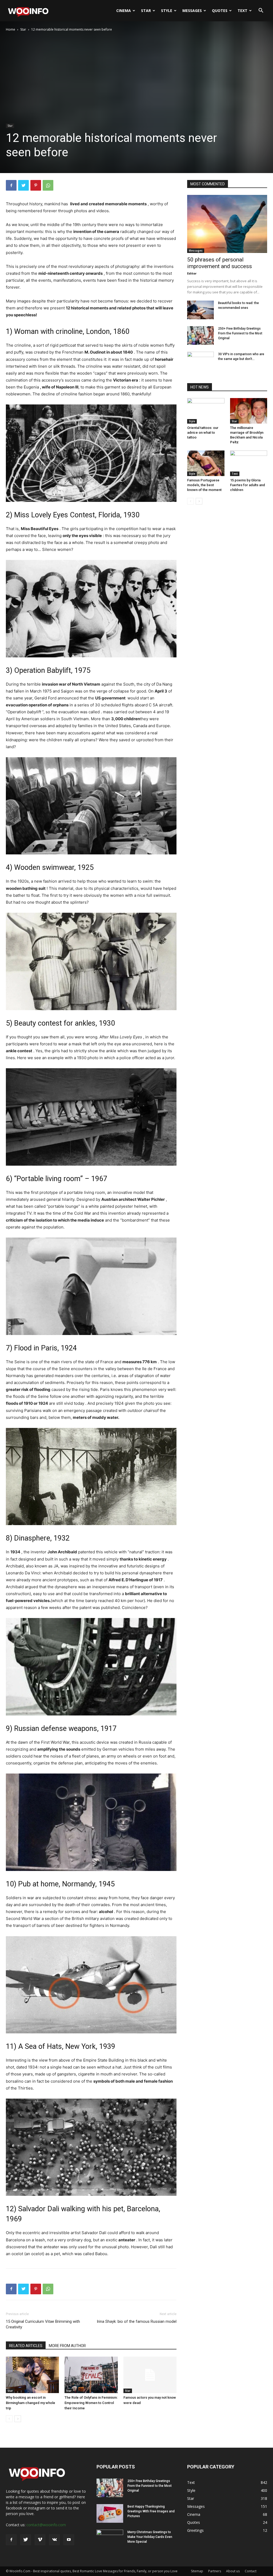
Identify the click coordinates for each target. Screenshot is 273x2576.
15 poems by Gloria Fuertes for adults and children (248, 485)
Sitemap (197, 2571)
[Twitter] (23, 185)
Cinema (124, 11)
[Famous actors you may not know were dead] (150, 2375)
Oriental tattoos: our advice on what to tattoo (203, 433)
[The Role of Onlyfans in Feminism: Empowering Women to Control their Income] (91, 2375)
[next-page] (18, 2419)
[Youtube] (69, 2540)
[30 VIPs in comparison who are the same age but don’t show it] (200, 361)
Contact (251, 2571)
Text (242, 11)
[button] (261, 11)
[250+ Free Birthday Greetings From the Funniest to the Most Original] (200, 335)
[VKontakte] (54, 2540)
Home (11, 29)
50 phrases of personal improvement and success (220, 263)
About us (233, 2571)
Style (167, 11)
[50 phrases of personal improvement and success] (227, 224)
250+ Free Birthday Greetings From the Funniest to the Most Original (240, 333)
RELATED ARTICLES (26, 2346)
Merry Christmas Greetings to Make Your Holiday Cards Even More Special (150, 2537)
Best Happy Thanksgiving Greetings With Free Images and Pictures (151, 2511)
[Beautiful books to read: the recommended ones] (200, 310)
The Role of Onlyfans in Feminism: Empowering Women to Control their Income (91, 2403)
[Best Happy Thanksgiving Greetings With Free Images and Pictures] (110, 2513)
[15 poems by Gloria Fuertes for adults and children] (249, 463)
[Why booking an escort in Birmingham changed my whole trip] (32, 2375)
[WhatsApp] (48, 185)
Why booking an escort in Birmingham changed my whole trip (31, 2403)
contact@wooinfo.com (46, 2525)
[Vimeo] (40, 2540)
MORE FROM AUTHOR (67, 2346)
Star (146, 11)
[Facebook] (11, 185)
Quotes (220, 11)
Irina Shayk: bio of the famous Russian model (137, 2321)
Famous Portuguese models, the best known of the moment (204, 485)
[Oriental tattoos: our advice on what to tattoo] (206, 411)
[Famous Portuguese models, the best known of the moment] (206, 463)
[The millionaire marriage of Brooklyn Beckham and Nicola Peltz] (249, 411)
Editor (192, 273)
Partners (215, 2571)
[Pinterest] (36, 185)
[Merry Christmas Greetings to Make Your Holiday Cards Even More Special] (110, 2539)
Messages (192, 11)
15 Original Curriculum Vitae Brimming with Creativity (43, 2324)
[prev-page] (9, 2419)
